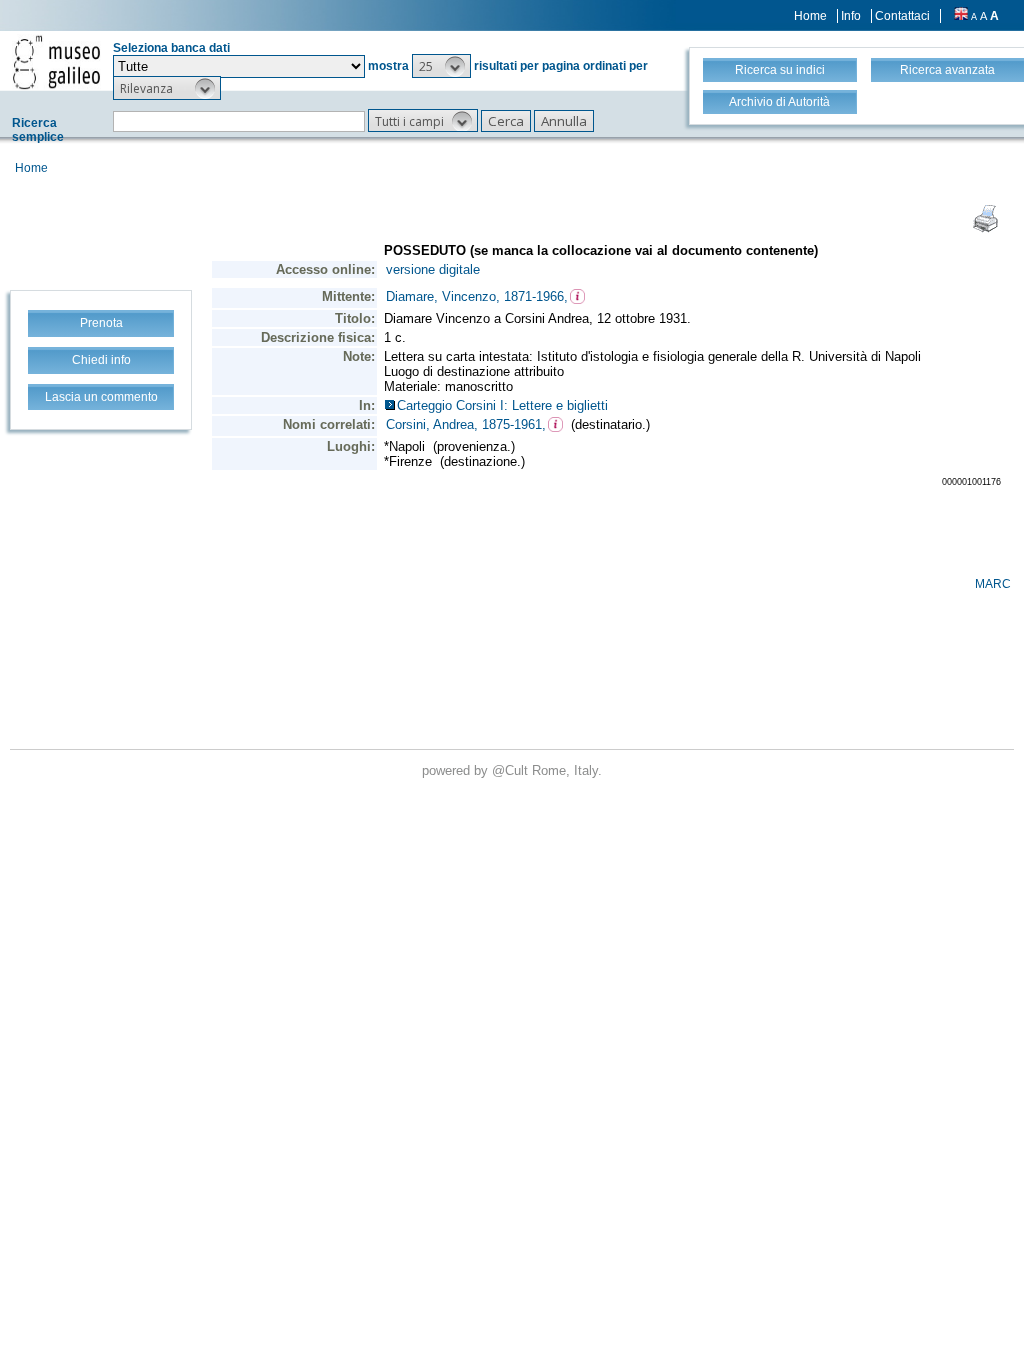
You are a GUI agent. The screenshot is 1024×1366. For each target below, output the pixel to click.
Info (851, 16)
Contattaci (902, 16)
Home (810, 16)
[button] (441, 66)
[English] (961, 16)
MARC (993, 584)
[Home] (56, 62)
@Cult (512, 770)
